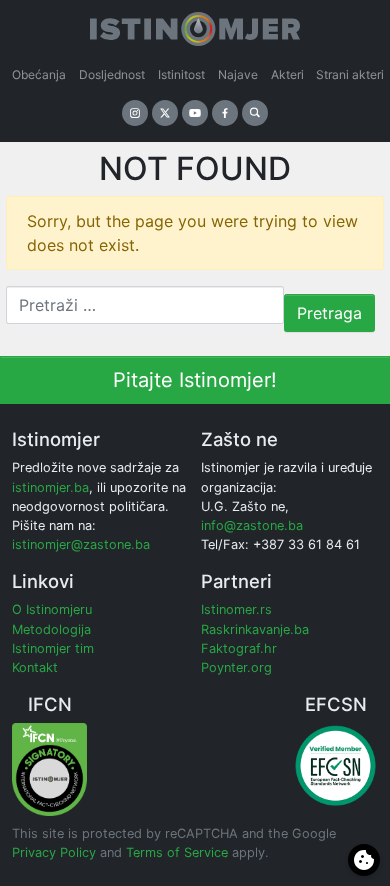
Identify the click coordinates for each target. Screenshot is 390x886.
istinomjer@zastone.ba (81, 544)
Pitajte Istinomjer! (195, 380)
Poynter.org (236, 667)
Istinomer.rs (236, 609)
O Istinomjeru (52, 609)
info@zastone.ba (252, 525)
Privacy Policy (54, 852)
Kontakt (35, 667)
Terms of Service (177, 852)
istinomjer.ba (50, 487)
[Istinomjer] (195, 25)
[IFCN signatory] (49, 768)
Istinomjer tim (53, 648)
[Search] (255, 113)
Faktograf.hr (239, 648)
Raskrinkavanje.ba (255, 629)
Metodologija (51, 629)
